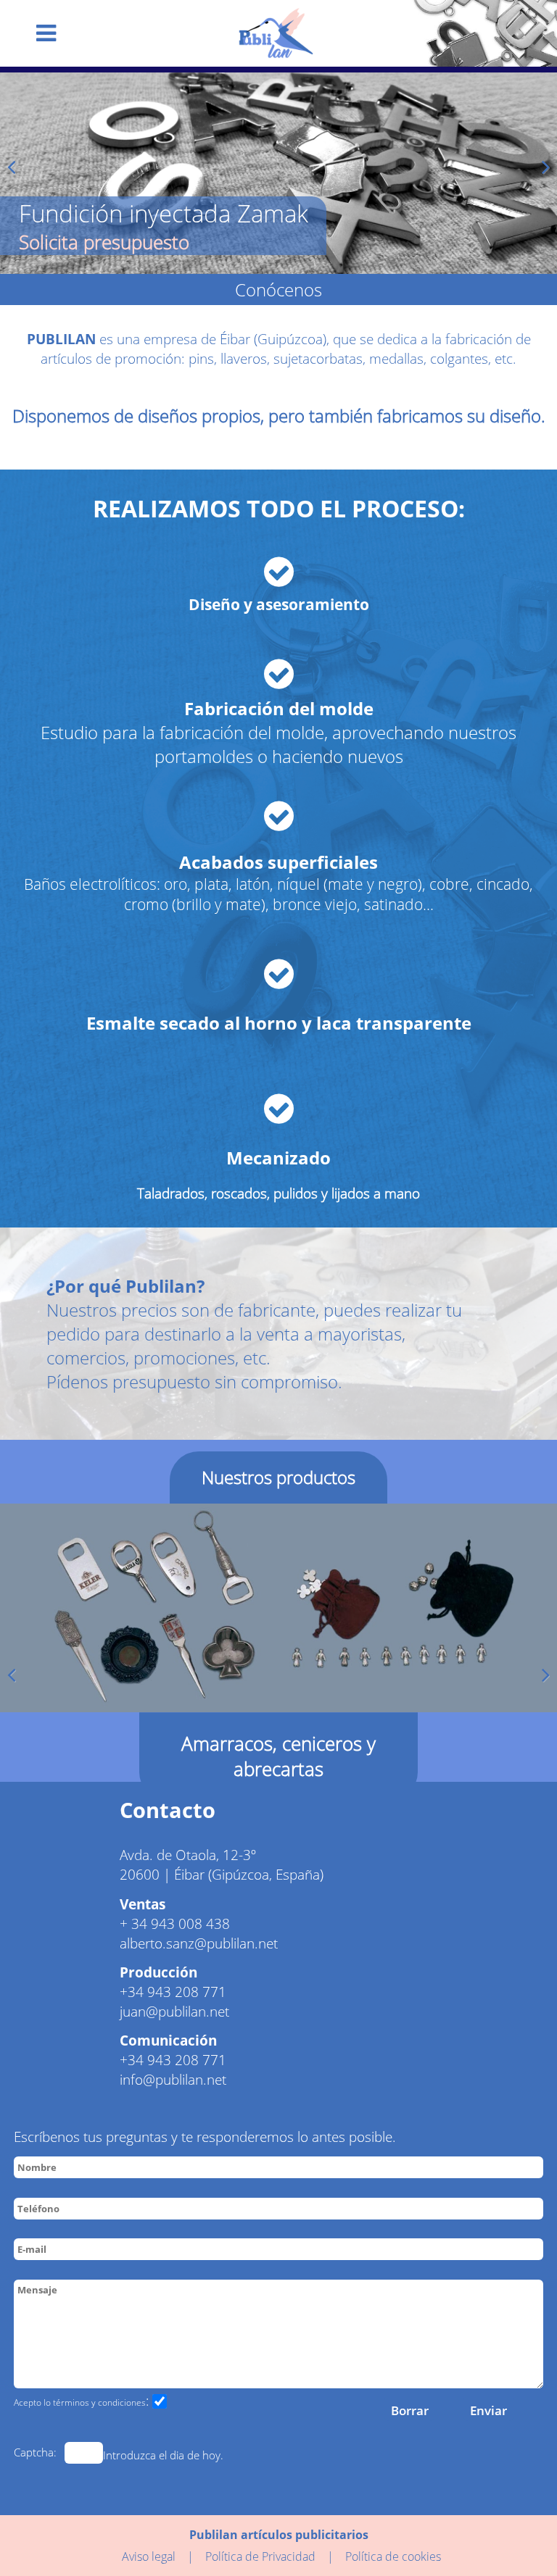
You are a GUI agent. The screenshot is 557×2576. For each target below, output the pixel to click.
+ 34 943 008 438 (175, 1923)
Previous (15, 170)
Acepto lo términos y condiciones (80, 2402)
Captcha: (35, 2452)
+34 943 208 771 (173, 1992)
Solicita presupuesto (104, 242)
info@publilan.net (173, 2079)
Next (542, 170)
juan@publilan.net (174, 2011)
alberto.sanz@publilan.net (199, 1943)
